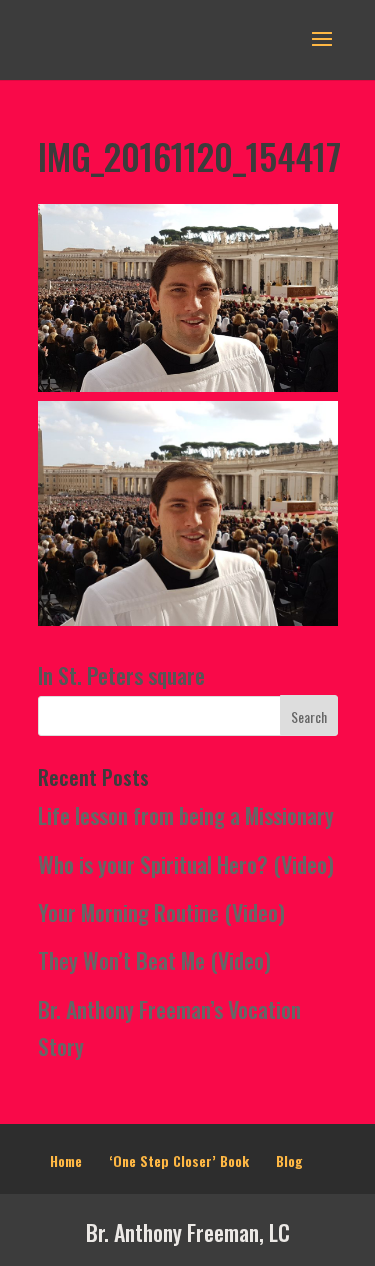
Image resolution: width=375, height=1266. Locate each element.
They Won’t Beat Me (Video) (154, 960)
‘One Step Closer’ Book (179, 1160)
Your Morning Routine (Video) (161, 912)
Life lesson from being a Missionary (186, 815)
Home (66, 1160)
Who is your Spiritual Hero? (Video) (186, 864)
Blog (289, 1160)
